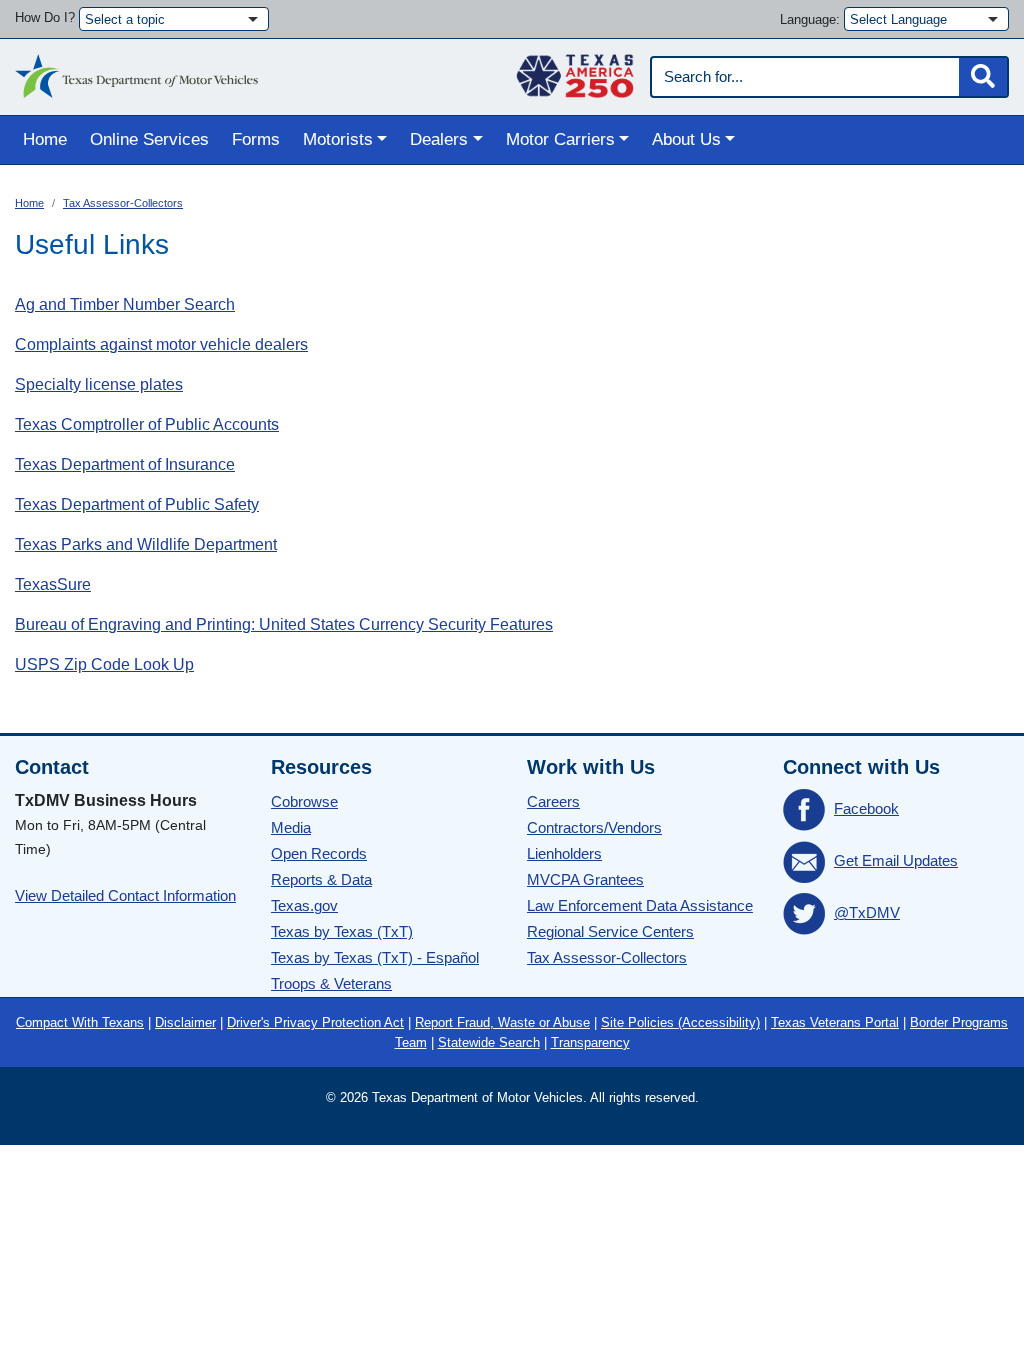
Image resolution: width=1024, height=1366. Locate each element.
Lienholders (564, 853)
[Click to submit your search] (983, 77)
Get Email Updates (896, 860)
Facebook (866, 808)
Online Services (149, 139)
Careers (553, 801)
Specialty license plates (99, 384)
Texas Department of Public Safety (137, 504)
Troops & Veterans (331, 983)
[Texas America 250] (575, 71)
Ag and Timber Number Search (125, 304)
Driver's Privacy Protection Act (315, 1022)
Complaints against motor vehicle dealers (161, 344)
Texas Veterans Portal (835, 1022)
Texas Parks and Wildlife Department (146, 544)
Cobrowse (304, 801)
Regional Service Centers (610, 931)
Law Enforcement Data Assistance (640, 905)
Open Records (319, 853)
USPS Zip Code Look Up (104, 664)
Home (45, 139)
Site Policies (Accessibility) (680, 1022)
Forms (256, 139)
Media (291, 827)
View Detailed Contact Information (125, 895)
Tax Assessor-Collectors (123, 203)
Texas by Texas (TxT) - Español (375, 957)
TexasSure (53, 584)
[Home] (136, 71)
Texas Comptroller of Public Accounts (147, 424)
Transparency (590, 1042)
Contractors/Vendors (594, 827)
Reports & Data (321, 879)
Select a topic (125, 19)
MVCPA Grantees (585, 879)
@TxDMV (867, 912)
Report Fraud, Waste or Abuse (502, 1022)
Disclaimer (185, 1022)
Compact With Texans (80, 1022)
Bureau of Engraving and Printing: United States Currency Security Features (284, 624)
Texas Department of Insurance (125, 464)
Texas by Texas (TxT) (342, 931)
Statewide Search (489, 1042)
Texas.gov (304, 905)
